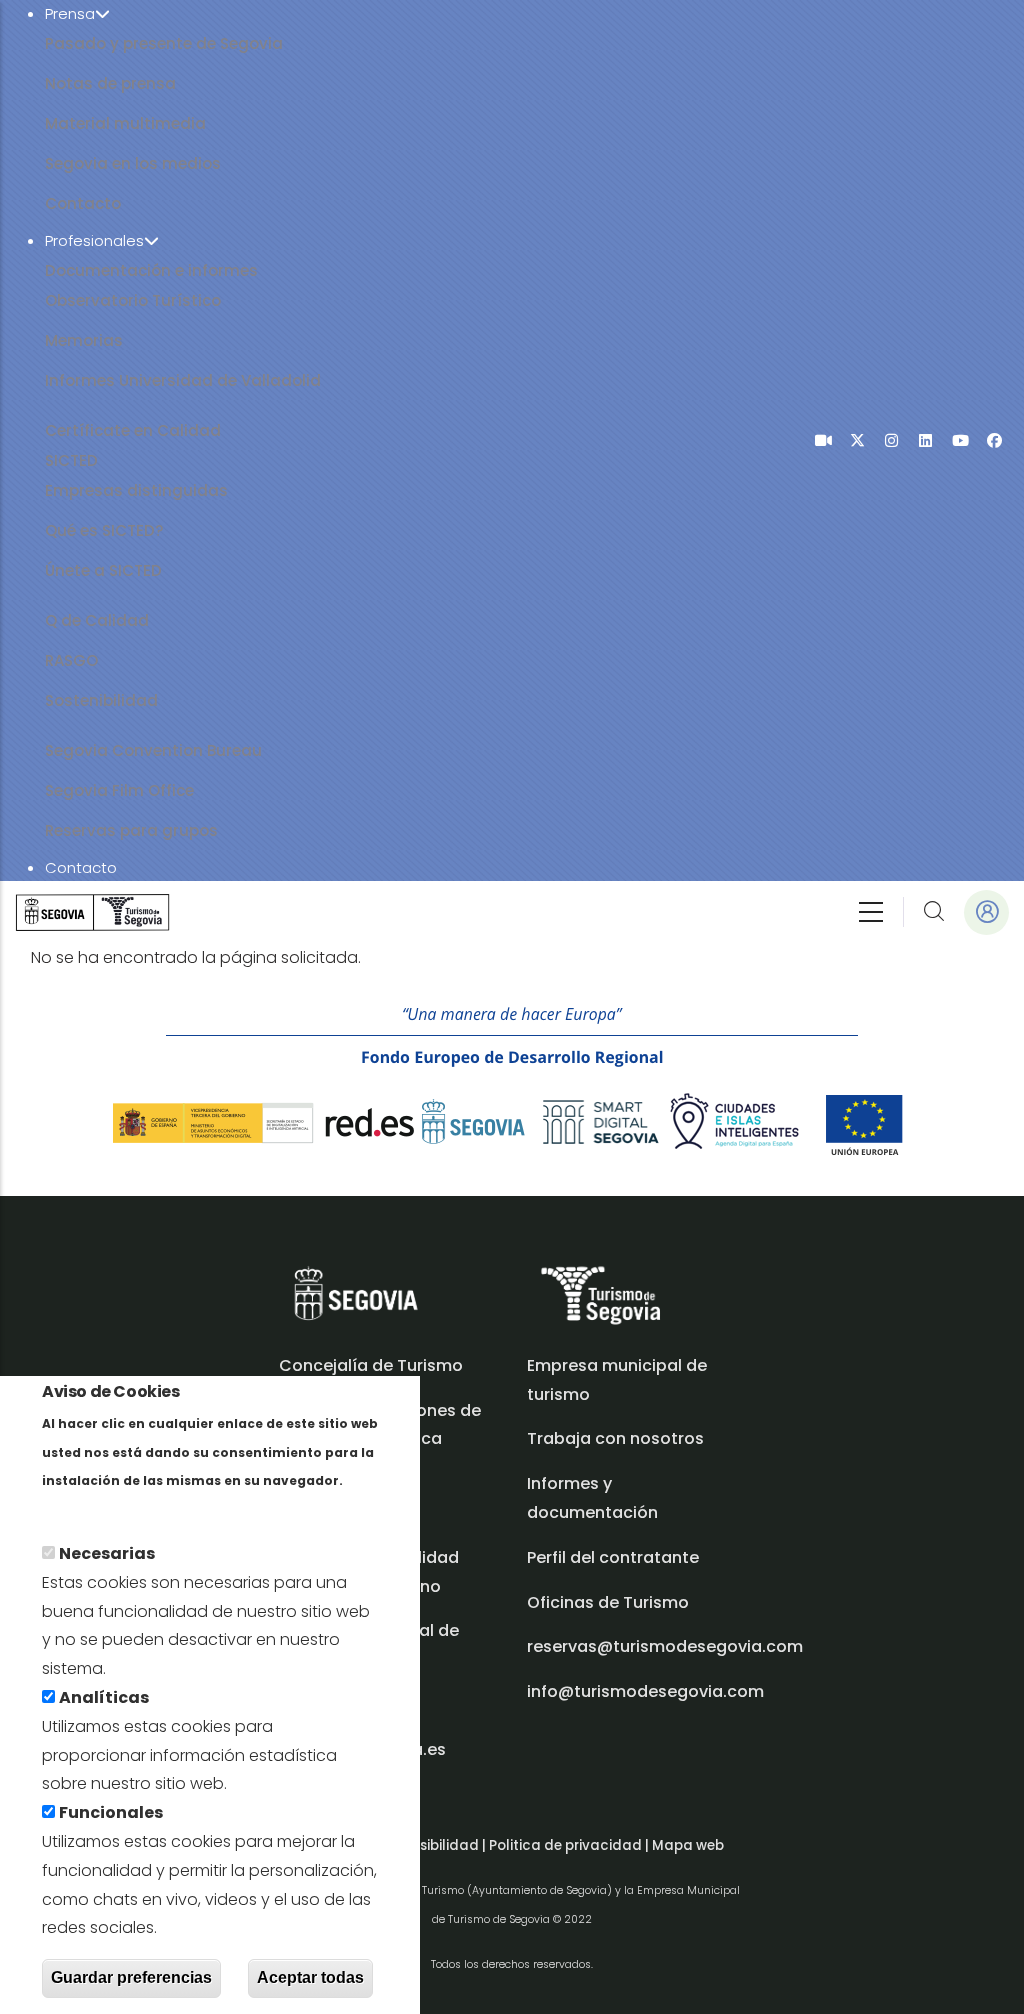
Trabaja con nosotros (615, 1438)
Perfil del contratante (613, 1557)
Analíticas (104, 1697)
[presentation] (823, 440)
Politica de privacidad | (570, 1845)
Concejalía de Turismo (371, 1365)
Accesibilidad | (437, 1845)
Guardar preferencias (131, 1977)
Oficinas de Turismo (608, 1602)
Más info (76, 1508)
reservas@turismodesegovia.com (665, 1646)
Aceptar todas (310, 1977)
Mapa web (688, 1845)
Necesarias (107, 1553)
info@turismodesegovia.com (645, 1691)
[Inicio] (92, 912)
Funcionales (111, 1812)
